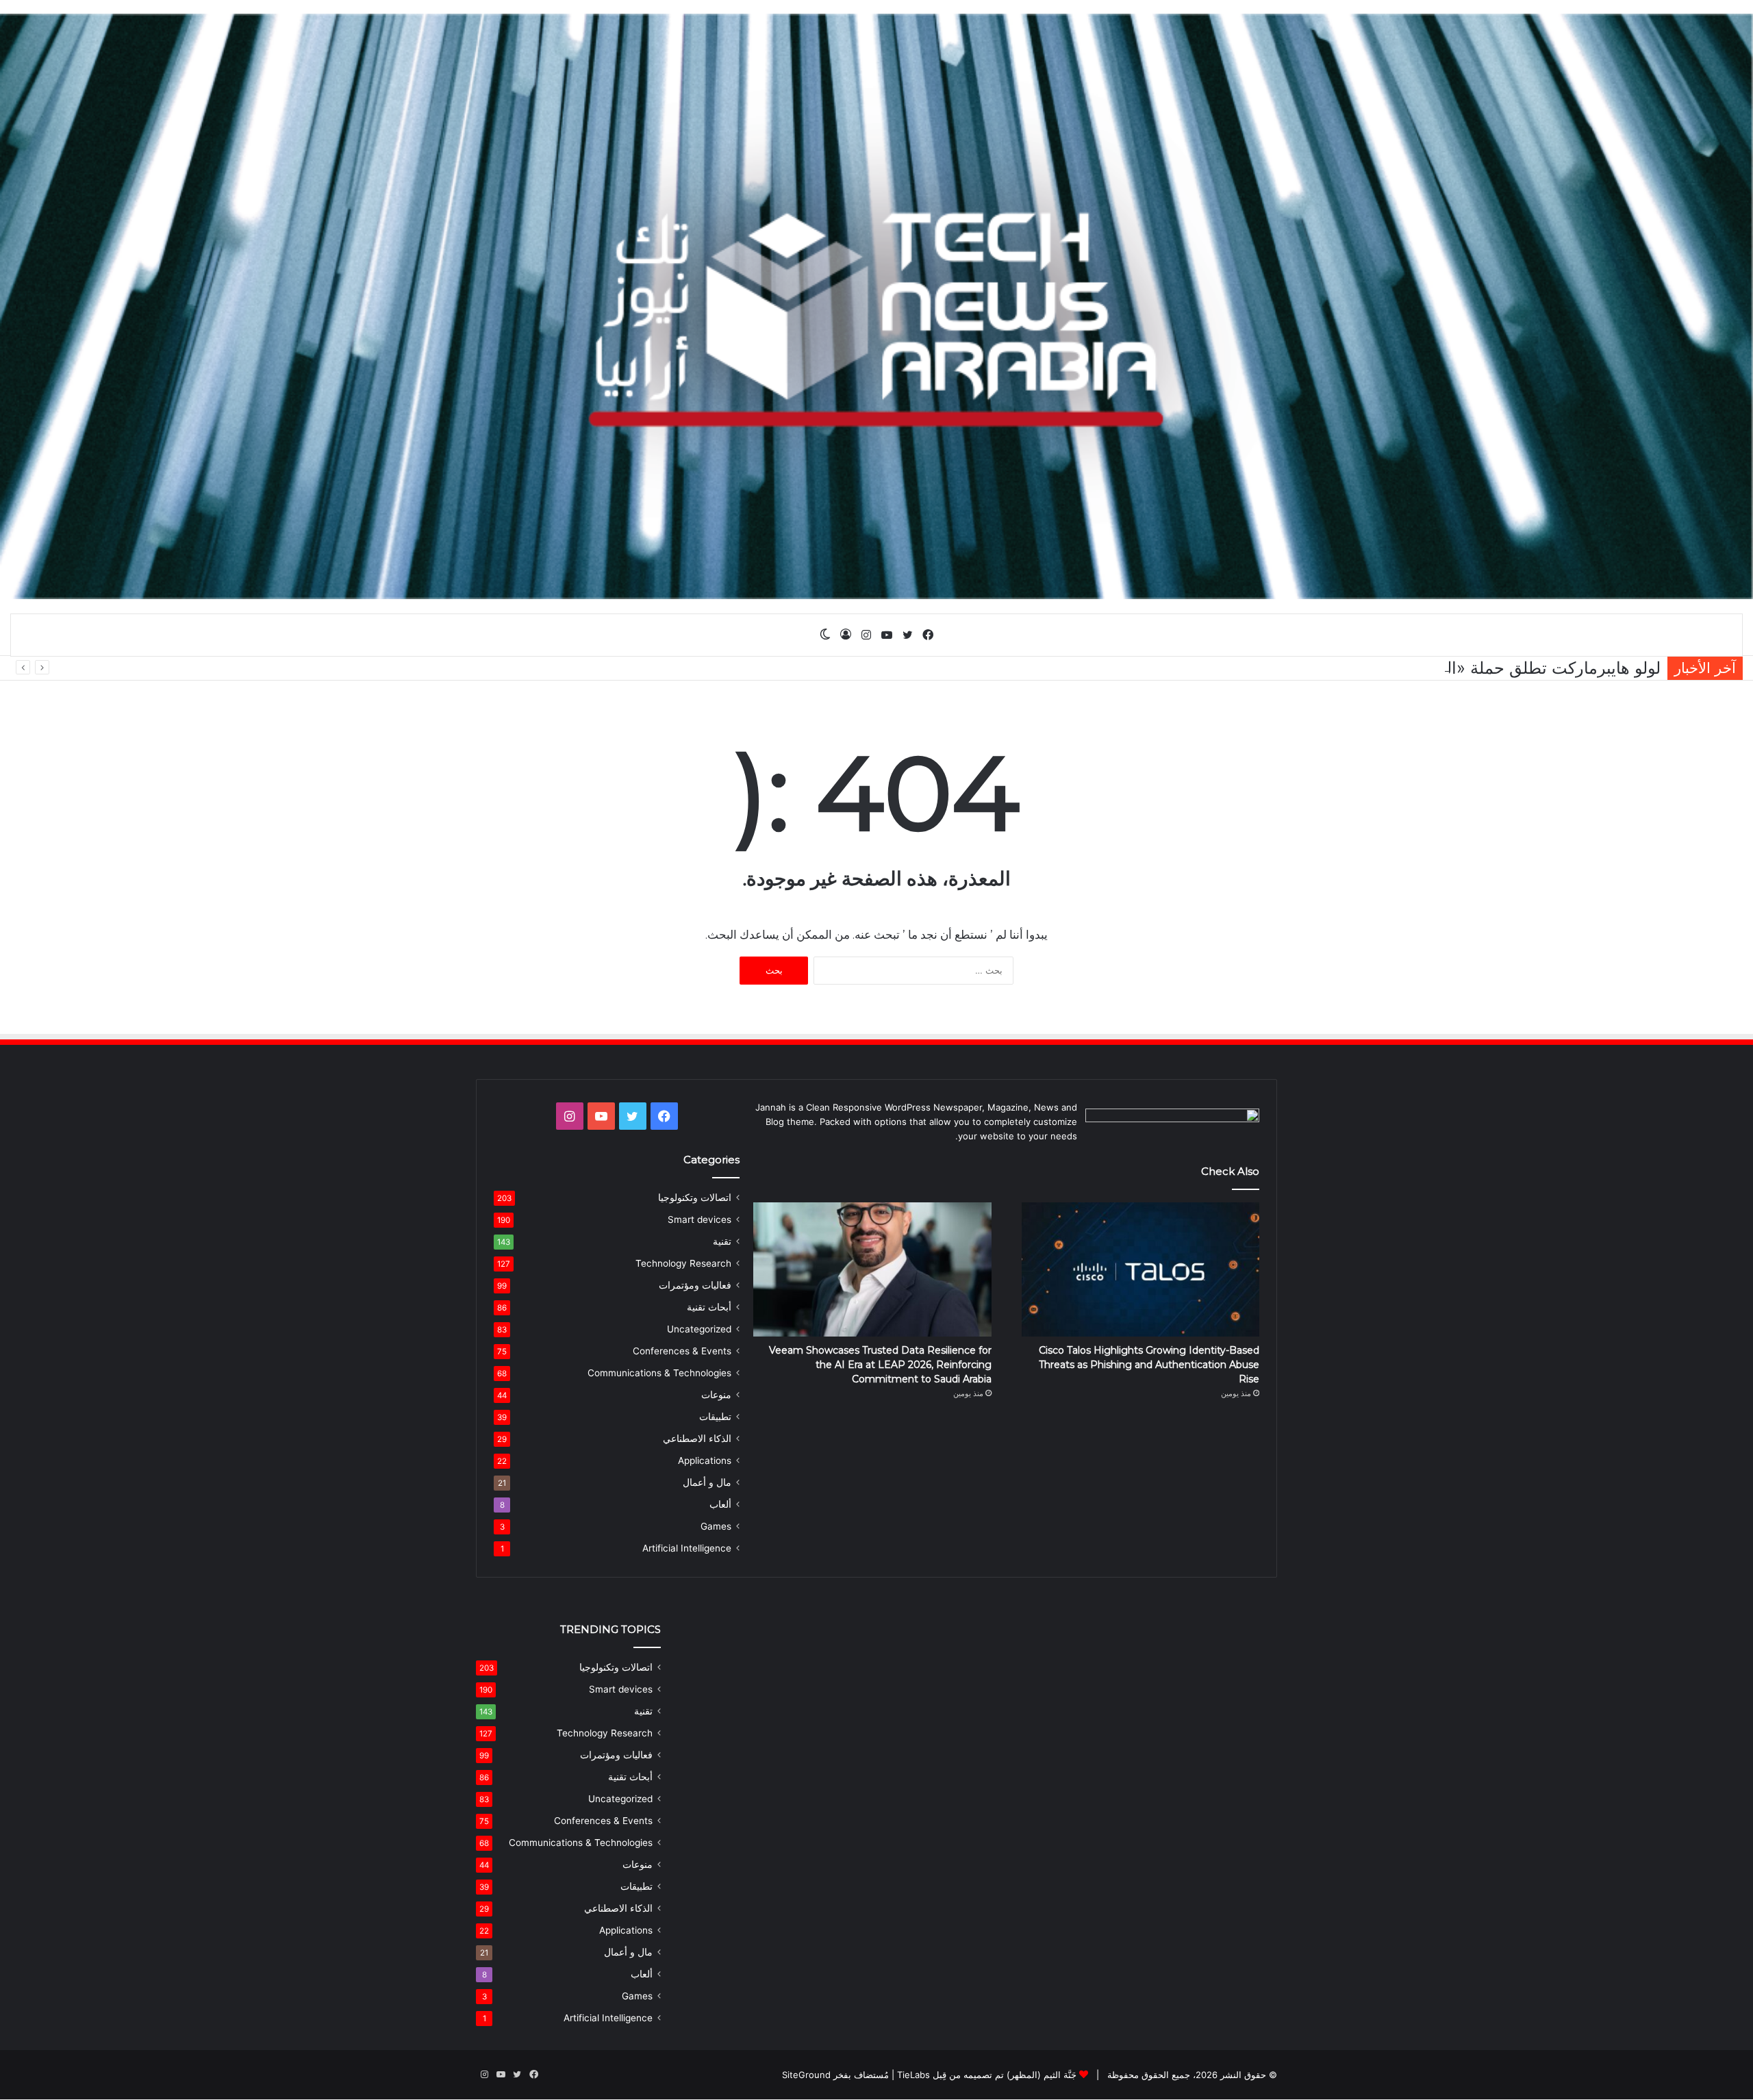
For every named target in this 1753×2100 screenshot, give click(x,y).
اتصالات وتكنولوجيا (695, 1198)
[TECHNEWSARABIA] (876, 306)
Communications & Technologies (659, 1373)
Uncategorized (699, 1329)
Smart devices (699, 1219)
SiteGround (806, 2075)
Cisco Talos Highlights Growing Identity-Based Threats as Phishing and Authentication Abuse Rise (1149, 1365)
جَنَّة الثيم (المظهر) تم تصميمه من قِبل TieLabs (987, 2075)
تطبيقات (715, 1417)
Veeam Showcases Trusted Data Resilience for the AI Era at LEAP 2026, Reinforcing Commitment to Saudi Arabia (880, 1365)
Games (716, 1526)
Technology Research (683, 1263)
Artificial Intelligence (687, 1548)
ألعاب (720, 1504)
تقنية (722, 1241)
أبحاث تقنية (709, 1307)
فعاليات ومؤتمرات (695, 1285)
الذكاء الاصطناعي (697, 1439)
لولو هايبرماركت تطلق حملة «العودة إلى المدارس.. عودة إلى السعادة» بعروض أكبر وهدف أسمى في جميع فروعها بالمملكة (1240, 668)
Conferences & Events (682, 1351)
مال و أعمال (707, 1482)
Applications (705, 1460)
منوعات (716, 1395)
